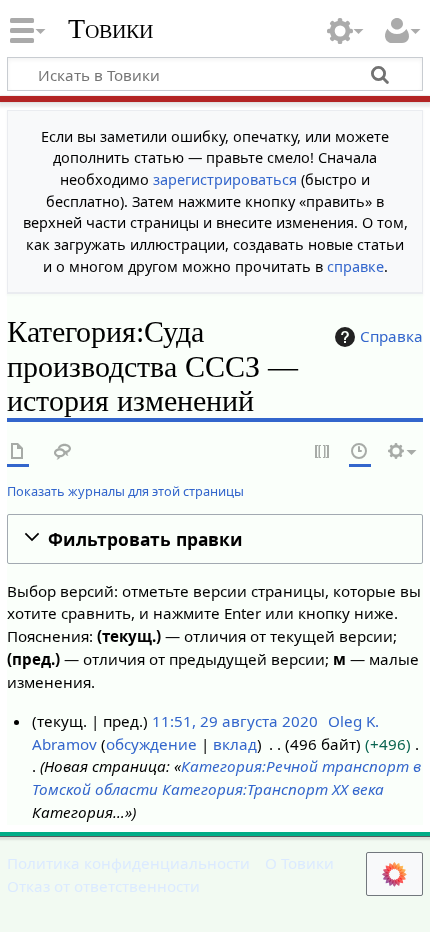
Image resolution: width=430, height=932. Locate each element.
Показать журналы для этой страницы (125, 491)
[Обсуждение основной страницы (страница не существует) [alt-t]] (63, 452)
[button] (215, 539)
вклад (235, 744)
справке (355, 266)
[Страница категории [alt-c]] (18, 452)
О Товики (299, 863)
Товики (110, 29)
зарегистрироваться (225, 179)
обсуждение (151, 744)
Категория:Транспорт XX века (273, 789)
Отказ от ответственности (103, 886)
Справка (391, 336)
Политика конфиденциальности (128, 863)
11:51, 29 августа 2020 (235, 721)
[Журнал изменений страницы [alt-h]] (360, 452)
